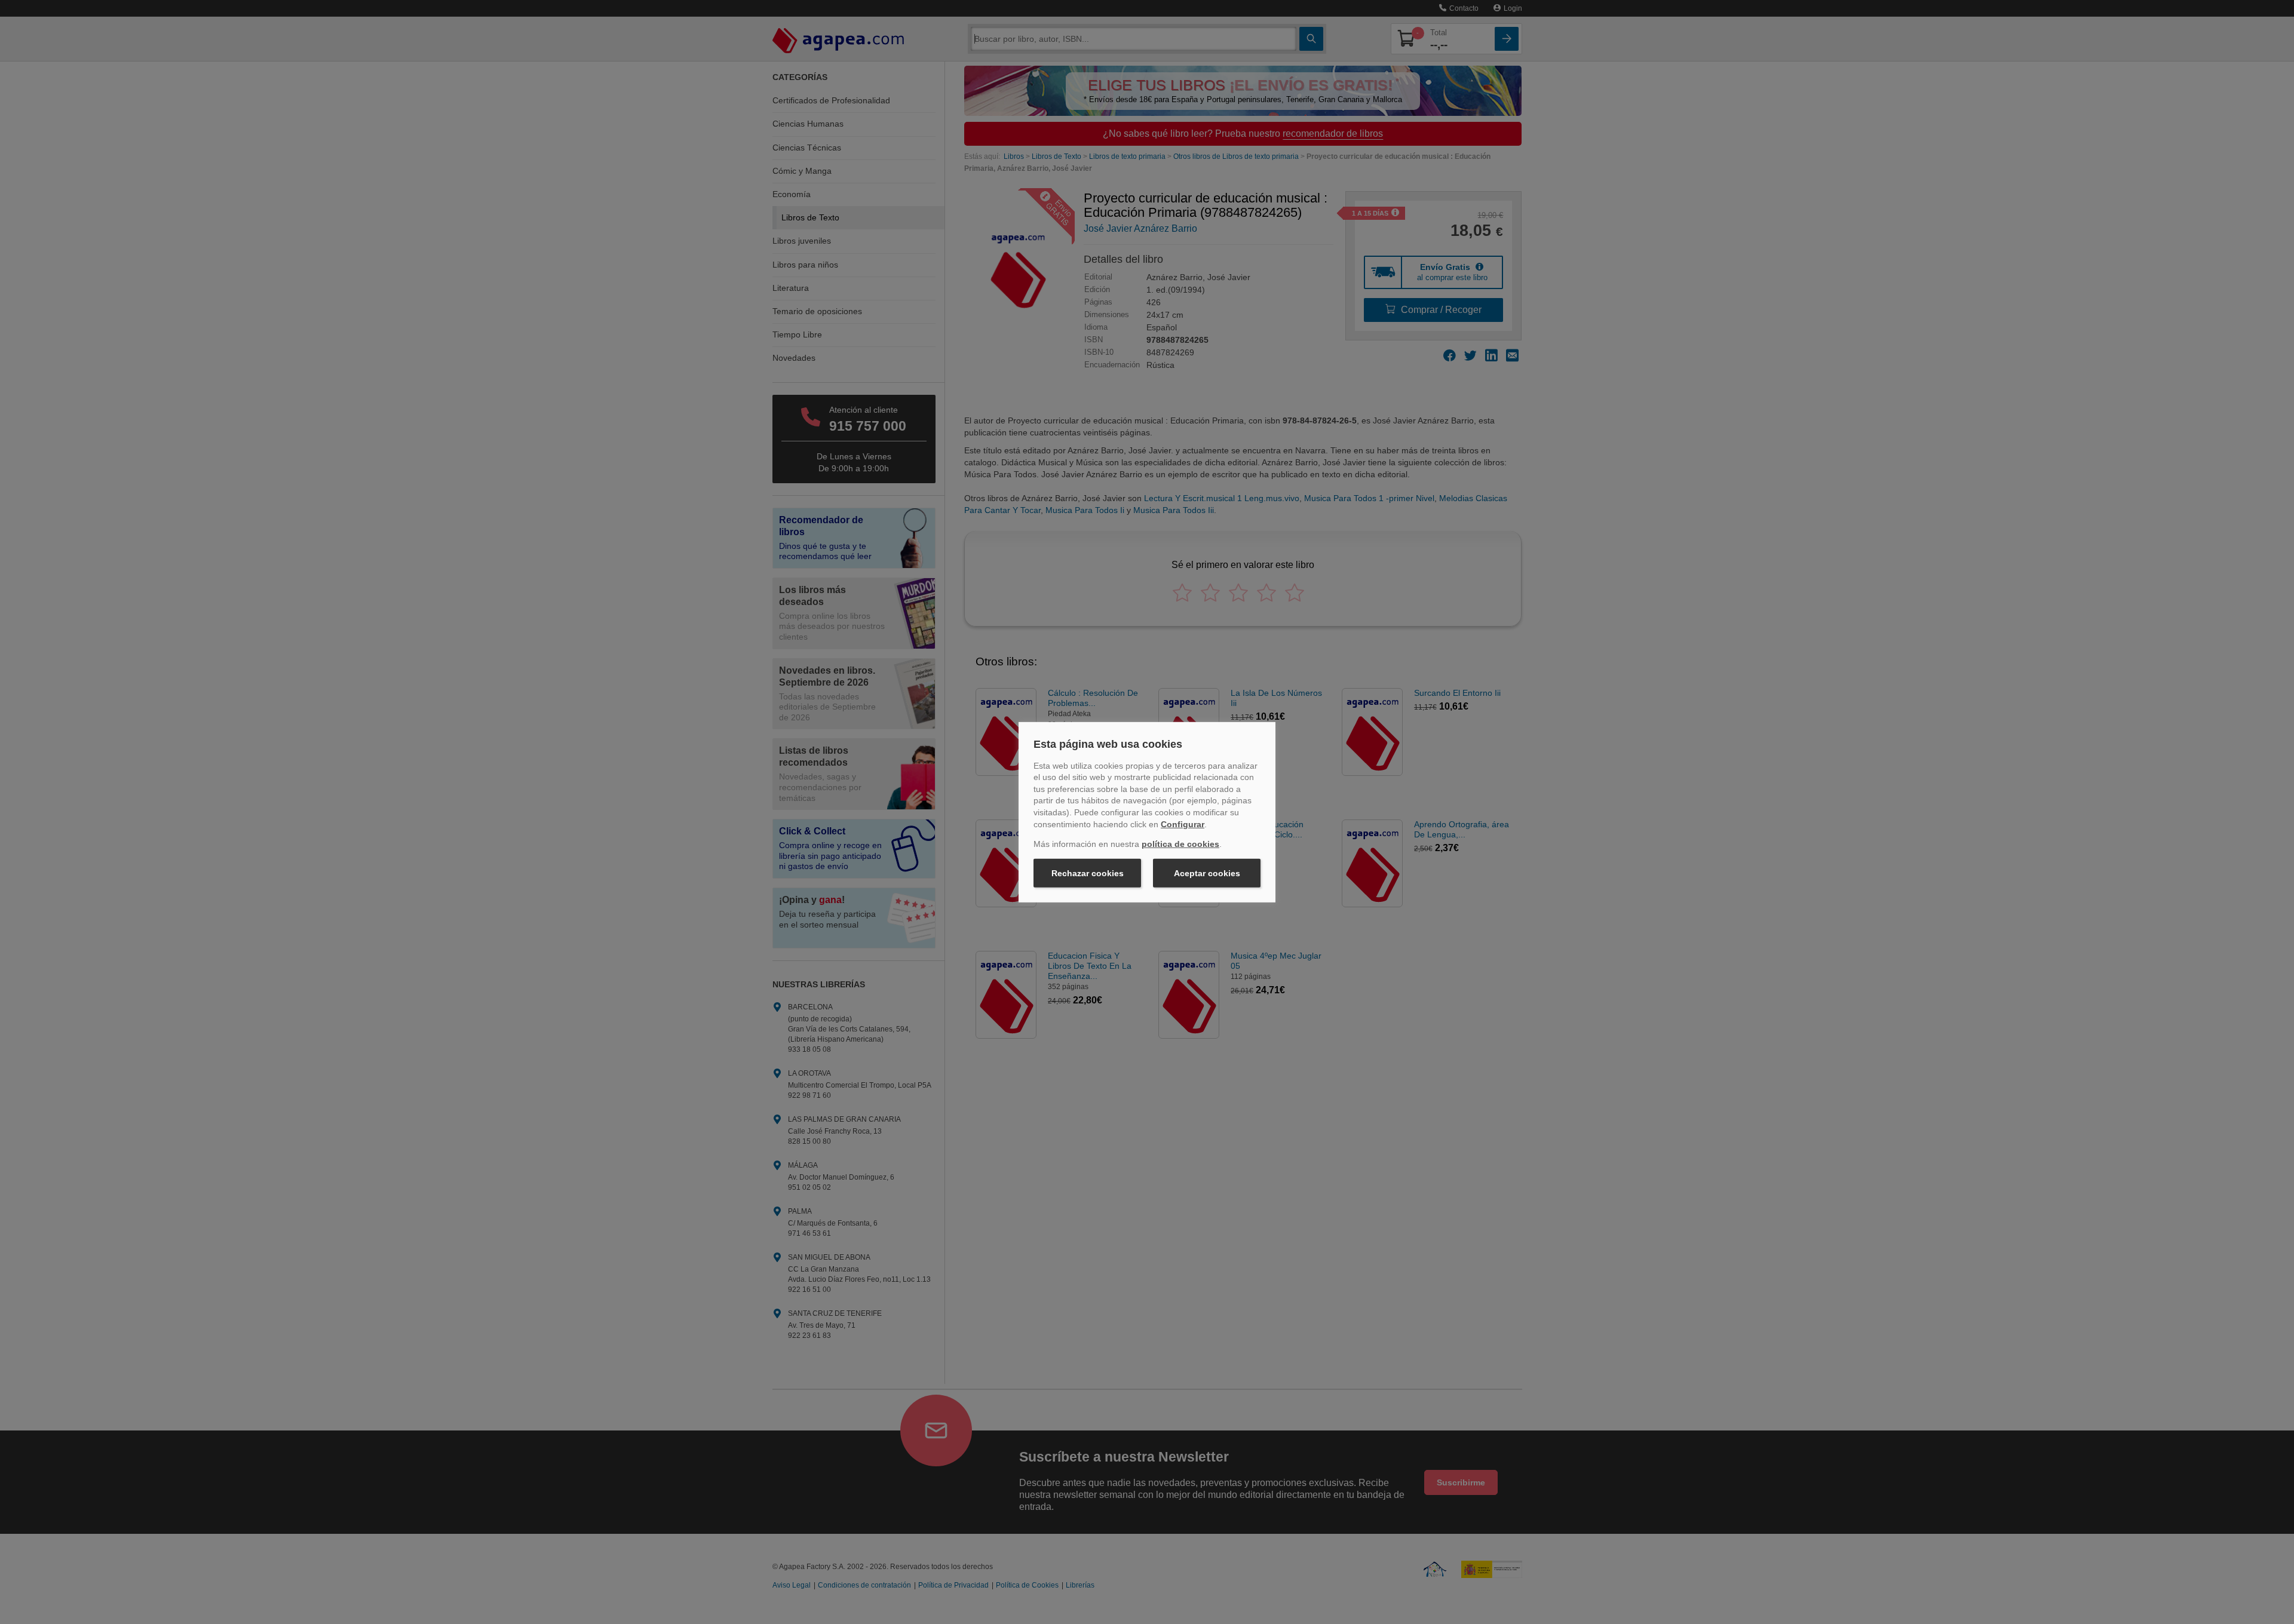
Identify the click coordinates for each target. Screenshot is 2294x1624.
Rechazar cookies (1088, 873)
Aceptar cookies (1207, 873)
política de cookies (1180, 844)
